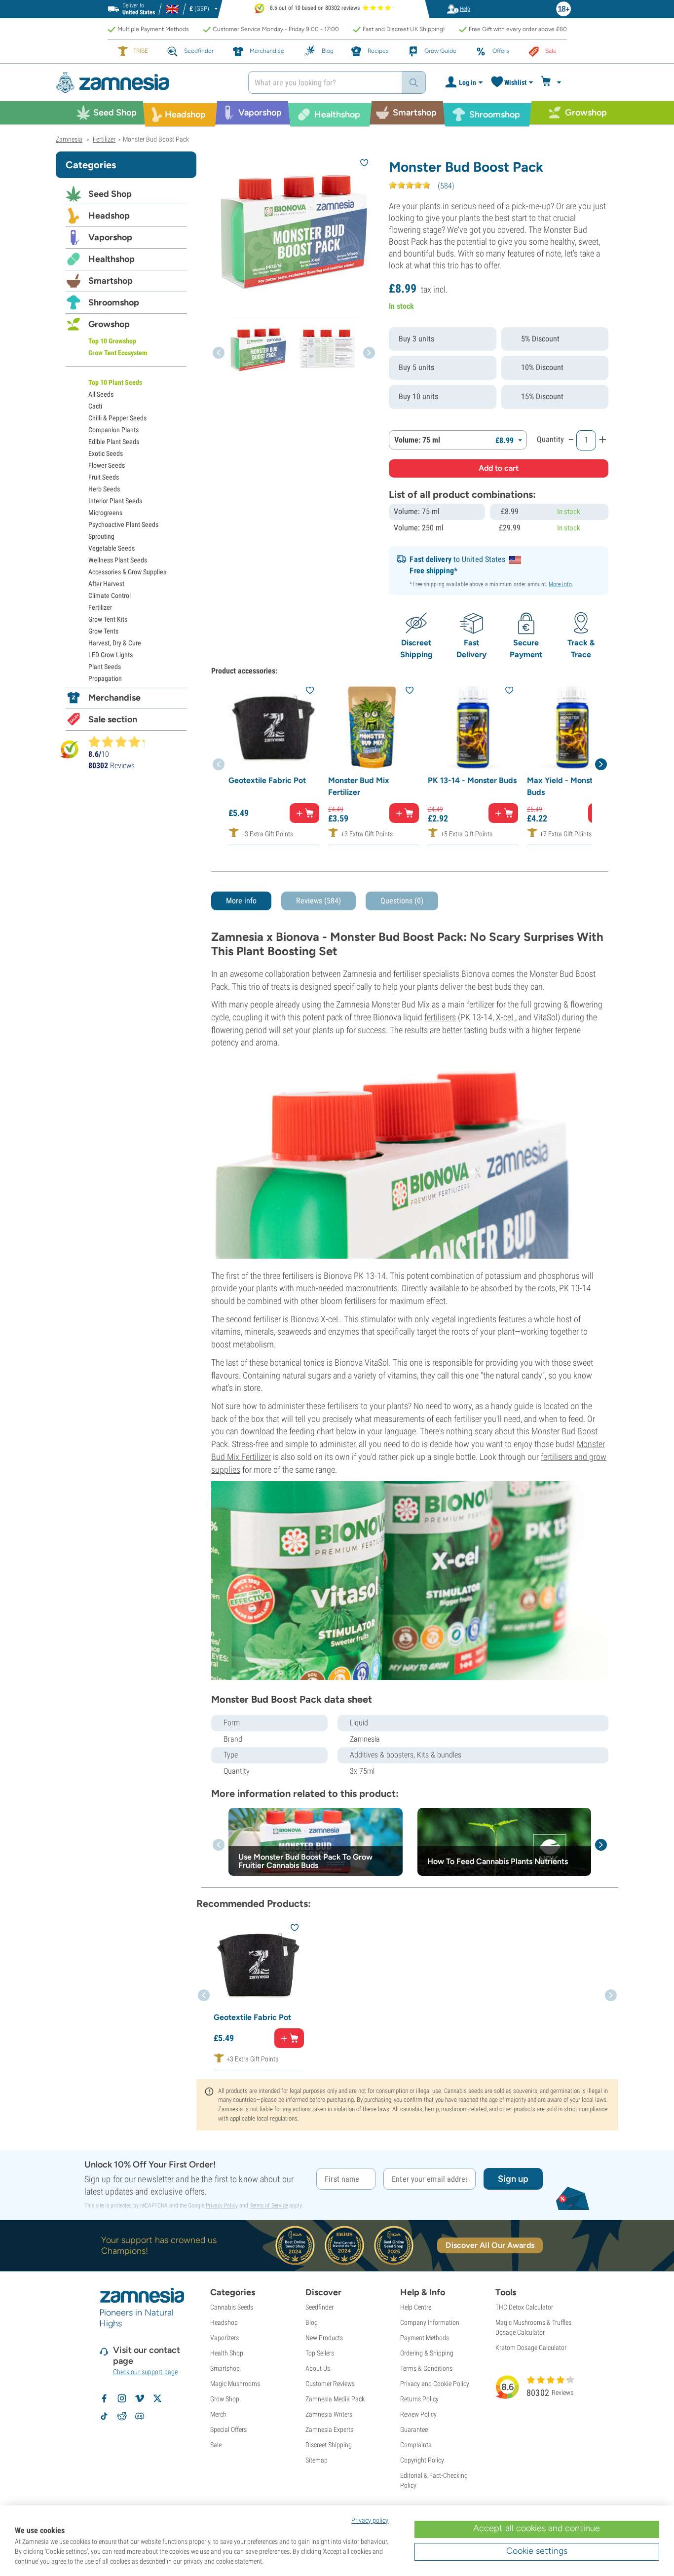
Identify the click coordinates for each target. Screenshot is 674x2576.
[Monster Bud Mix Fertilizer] (374, 727)
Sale (216, 2445)
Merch (218, 2414)
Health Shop (227, 2353)
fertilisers (440, 1017)
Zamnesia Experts (329, 2429)
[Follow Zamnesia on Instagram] (122, 2398)
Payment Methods (425, 2338)
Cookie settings (537, 2551)
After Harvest (106, 584)
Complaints (416, 2445)
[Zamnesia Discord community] (140, 2416)
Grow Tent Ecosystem (118, 353)
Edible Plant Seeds (114, 442)
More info (560, 584)
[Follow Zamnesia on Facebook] (104, 2398)
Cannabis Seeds (232, 2307)
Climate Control (110, 596)
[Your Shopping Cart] (552, 82)
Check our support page (145, 2372)
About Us (318, 2368)
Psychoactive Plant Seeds (123, 524)
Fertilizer (100, 607)
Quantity (550, 439)
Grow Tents (103, 631)
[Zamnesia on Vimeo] (140, 2398)
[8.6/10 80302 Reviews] (121, 742)
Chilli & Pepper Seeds (117, 418)
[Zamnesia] (145, 83)
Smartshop (111, 281)
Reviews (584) (318, 901)
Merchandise (114, 698)
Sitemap (317, 2460)
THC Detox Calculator (524, 2307)
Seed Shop (110, 194)
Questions (402, 901)
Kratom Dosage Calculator (531, 2348)
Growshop (109, 324)
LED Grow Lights (111, 655)
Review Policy (418, 2414)
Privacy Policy (222, 2205)
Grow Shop (225, 2399)
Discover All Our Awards (490, 2245)
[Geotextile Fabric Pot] (274, 727)
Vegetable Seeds (112, 548)
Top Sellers (320, 2353)
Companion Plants (113, 430)
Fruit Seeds (104, 477)
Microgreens (105, 513)
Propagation (105, 678)
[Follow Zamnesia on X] (157, 2398)
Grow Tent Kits (108, 619)
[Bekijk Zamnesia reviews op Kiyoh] (70, 749)
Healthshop (112, 259)
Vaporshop (110, 237)
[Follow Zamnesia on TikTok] (104, 2416)
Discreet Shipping (329, 2445)
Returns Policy (419, 2399)
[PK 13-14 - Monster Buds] (473, 727)
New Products (324, 2338)
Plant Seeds (105, 667)
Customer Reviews (330, 2384)
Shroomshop (114, 302)
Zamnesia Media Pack (335, 2399)
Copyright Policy (422, 2460)
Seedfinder (319, 2307)
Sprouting (101, 536)
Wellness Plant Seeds (118, 560)
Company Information (430, 2322)
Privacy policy (370, 2520)
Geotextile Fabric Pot (267, 780)
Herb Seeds (104, 489)
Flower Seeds (107, 465)
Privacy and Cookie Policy (435, 2384)
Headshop (109, 216)
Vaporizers (225, 2338)
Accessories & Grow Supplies (127, 572)
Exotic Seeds (106, 453)
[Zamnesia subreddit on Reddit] (122, 2416)
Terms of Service (269, 2205)
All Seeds (101, 394)
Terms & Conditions (426, 2368)
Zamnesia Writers (329, 2414)
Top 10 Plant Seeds (115, 382)
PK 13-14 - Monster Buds (472, 780)
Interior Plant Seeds (115, 501)
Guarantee (414, 2429)
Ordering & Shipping (427, 2353)
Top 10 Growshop (112, 341)
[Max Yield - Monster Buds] (572, 727)
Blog (312, 2322)
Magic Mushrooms (235, 2384)
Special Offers (228, 2429)
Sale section (113, 719)
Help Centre (416, 2307)
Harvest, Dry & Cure (115, 643)
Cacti (95, 406)
